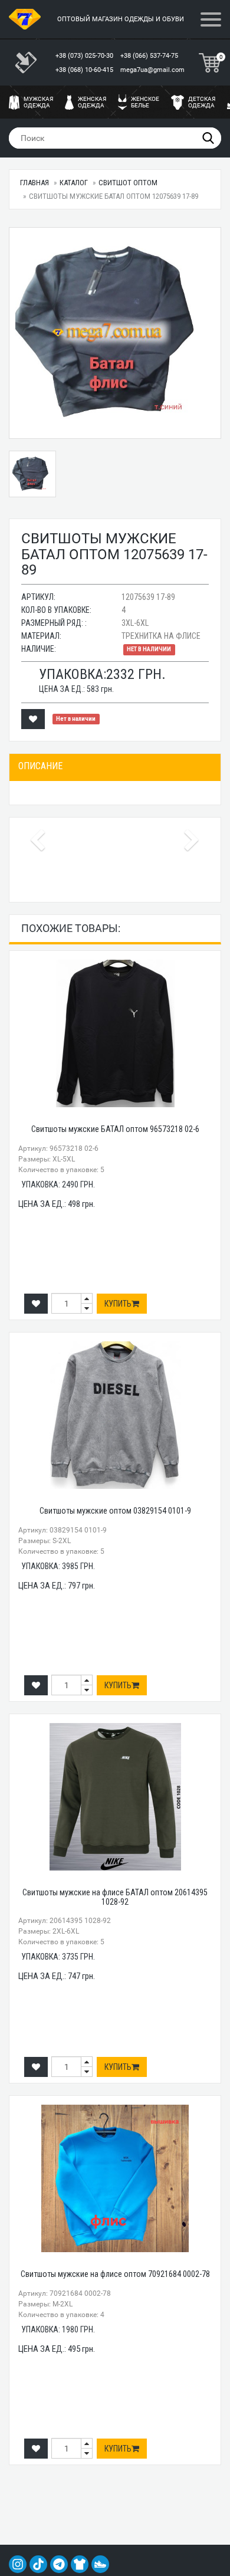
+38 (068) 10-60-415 (85, 70)
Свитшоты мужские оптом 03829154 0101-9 (115, 1511)
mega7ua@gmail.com (152, 70)
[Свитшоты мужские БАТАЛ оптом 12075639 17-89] (115, 333)
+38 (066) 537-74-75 (150, 56)
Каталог (74, 183)
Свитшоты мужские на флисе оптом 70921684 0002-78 (115, 2274)
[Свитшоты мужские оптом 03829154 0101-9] (115, 1415)
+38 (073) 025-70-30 (85, 56)
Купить (118, 1304)
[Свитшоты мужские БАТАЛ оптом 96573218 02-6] (115, 1033)
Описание (40, 766)
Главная (34, 183)
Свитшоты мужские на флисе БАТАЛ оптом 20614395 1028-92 (115, 1897)
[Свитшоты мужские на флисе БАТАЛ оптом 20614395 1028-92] (115, 1797)
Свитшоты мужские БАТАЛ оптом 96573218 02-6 (115, 1129)
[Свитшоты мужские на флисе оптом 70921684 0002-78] (115, 2178)
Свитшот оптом (128, 183)
